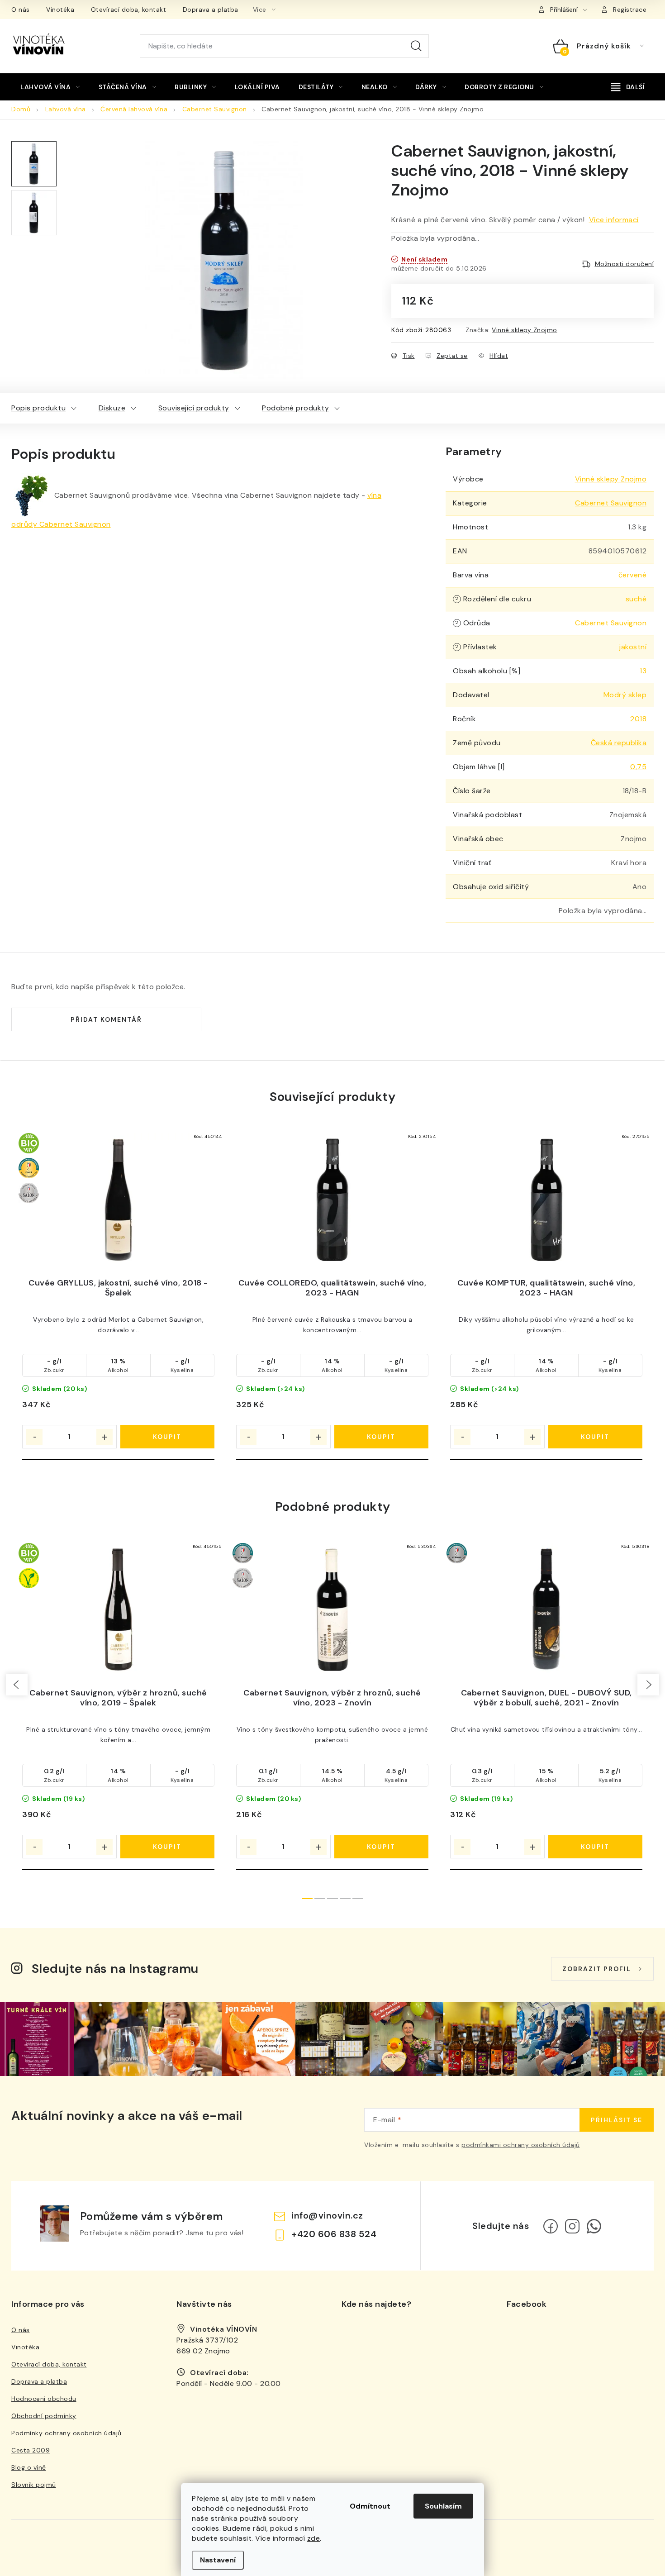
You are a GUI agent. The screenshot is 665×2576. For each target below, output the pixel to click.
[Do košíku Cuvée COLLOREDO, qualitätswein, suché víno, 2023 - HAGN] (382, 1437)
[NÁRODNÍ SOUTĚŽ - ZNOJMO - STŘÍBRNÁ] (546, 1610)
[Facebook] (551, 2226)
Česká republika (619, 743)
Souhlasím (443, 2506)
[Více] (628, 87)
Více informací (614, 220)
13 (643, 671)
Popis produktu (38, 408)
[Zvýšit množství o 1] (104, 1437)
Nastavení (218, 2560)
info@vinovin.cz (327, 2215)
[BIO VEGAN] (118, 1610)
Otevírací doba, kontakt (129, 10)
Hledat (416, 46)
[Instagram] (572, 2226)
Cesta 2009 (31, 2450)
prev (17, 1685)
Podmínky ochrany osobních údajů (66, 2433)
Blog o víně (29, 2467)
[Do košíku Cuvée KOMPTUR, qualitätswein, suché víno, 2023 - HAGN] (596, 1437)
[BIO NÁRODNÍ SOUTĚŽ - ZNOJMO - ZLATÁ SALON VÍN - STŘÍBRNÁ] (118, 1200)
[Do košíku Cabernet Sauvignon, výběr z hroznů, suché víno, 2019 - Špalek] (168, 1847)
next (648, 1685)
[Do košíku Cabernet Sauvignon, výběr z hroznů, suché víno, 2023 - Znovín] (382, 1847)
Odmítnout (370, 2506)
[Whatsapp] (594, 2226)
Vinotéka (60, 10)
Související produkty (194, 408)
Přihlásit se (617, 2120)
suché (636, 599)
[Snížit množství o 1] (34, 1437)
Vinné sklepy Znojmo (525, 330)
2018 (638, 719)
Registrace (630, 10)
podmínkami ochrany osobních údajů (521, 2145)
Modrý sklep (625, 695)
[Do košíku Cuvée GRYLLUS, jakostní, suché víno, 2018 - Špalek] (168, 1437)
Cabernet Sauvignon (611, 503)
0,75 (638, 767)
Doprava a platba (211, 10)
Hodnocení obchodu (44, 2399)
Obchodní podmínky (44, 2416)
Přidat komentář (106, 1019)
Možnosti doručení (625, 264)
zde (314, 2538)
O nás (21, 10)
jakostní (633, 647)
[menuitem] (50, 87)
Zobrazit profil (597, 1969)
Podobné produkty (295, 408)
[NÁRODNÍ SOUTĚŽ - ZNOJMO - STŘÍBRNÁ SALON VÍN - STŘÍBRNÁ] (332, 1610)
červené (633, 575)
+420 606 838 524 (334, 2234)
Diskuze (112, 408)
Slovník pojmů (34, 2485)
